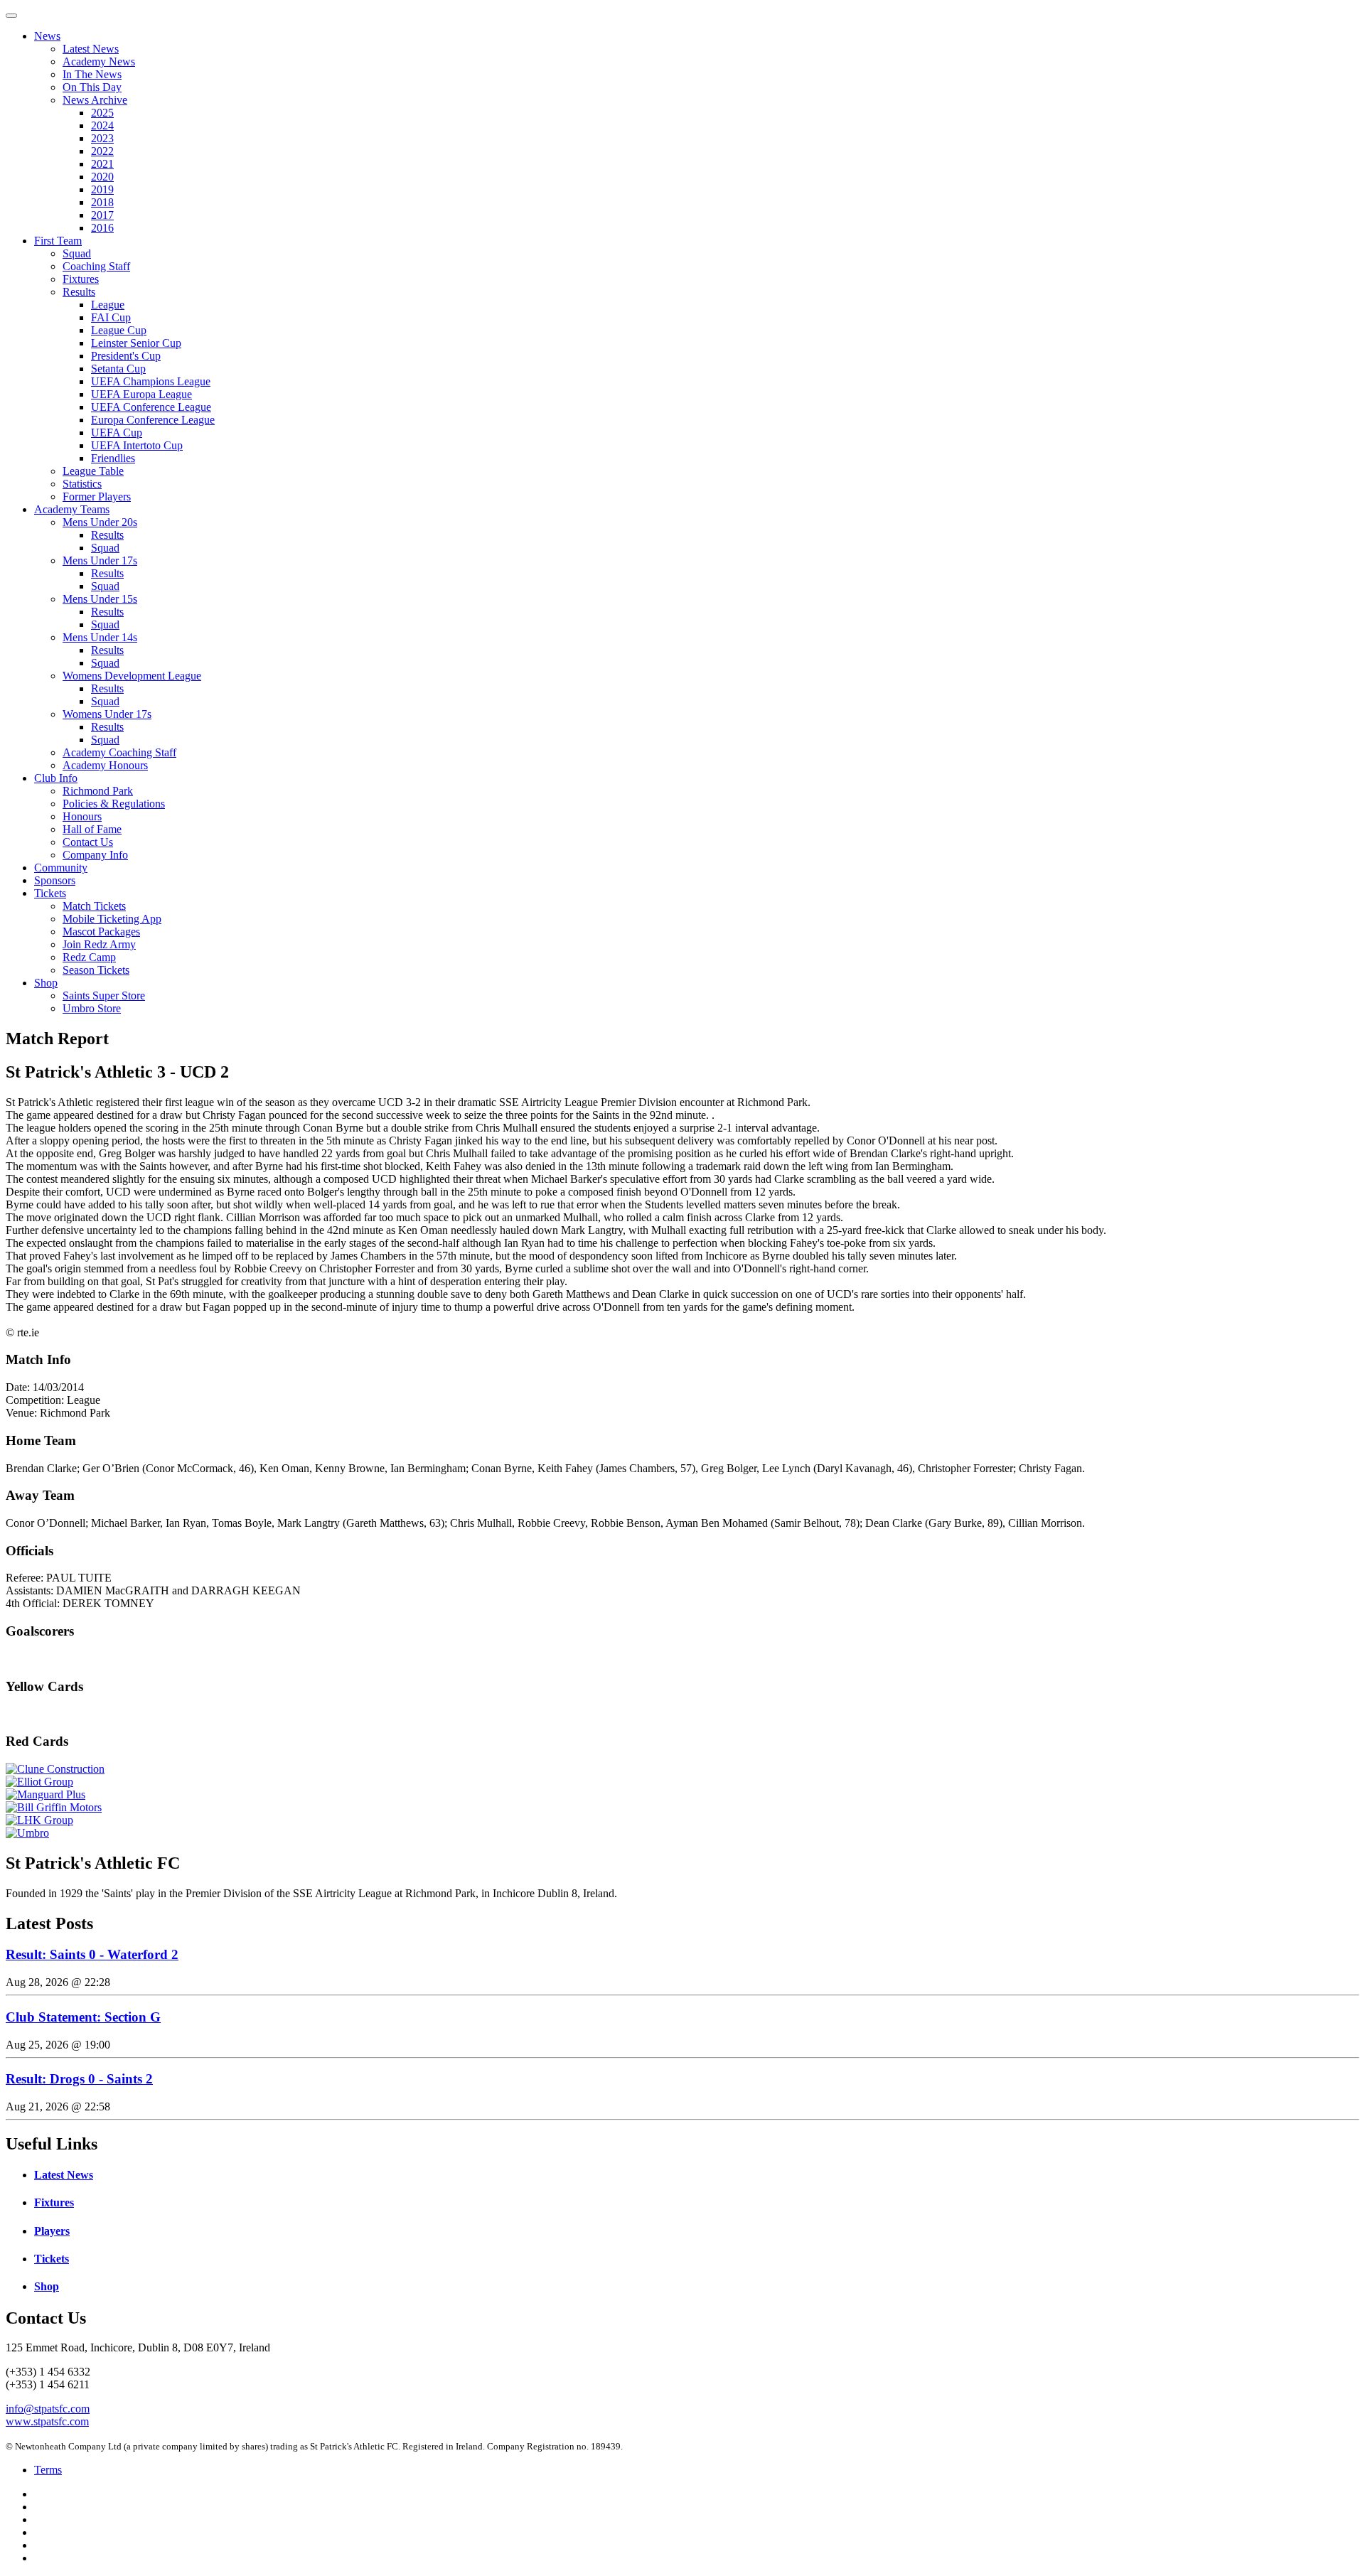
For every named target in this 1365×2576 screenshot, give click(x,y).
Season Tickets (96, 970)
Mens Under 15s (100, 599)
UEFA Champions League (151, 381)
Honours (82, 816)
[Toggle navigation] (11, 16)
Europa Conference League (153, 420)
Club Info (56, 778)
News (47, 36)
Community (61, 868)
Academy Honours (105, 765)
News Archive (95, 100)
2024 (102, 125)
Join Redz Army (99, 944)
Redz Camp (89, 957)
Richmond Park (98, 791)
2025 (102, 113)
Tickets (50, 893)
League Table (93, 471)
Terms (48, 2470)
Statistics (82, 484)
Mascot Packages (101, 932)
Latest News (91, 49)
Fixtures (81, 279)
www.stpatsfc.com (47, 2421)
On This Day (92, 87)
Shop (46, 983)
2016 (102, 228)
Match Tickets (94, 906)
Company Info (95, 855)
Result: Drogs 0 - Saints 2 (79, 2079)
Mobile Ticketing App (112, 919)
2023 (102, 138)
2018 (102, 202)
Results (79, 292)
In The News (92, 74)
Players (52, 2231)
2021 (102, 164)
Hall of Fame (92, 829)
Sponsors (55, 880)
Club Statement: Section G (83, 2017)
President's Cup (126, 356)
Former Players (97, 497)
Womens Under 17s (107, 714)
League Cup (119, 330)
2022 (102, 151)
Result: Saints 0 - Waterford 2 (92, 1954)
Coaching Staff (96, 266)
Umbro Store (92, 1008)
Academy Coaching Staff (119, 752)
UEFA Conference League (151, 407)
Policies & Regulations (114, 804)
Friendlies (113, 458)
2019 (102, 189)
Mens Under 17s (100, 560)
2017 (102, 215)
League (108, 305)
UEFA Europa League (141, 394)
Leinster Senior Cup (136, 343)
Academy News (99, 61)
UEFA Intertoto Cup (137, 445)
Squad (77, 253)
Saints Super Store (104, 995)
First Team (58, 241)
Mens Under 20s (100, 522)
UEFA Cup (117, 433)
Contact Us (88, 842)
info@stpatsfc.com (48, 2409)
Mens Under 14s (100, 637)
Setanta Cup (118, 369)
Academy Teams (72, 509)
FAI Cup (111, 317)
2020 (102, 177)
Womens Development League (132, 676)
